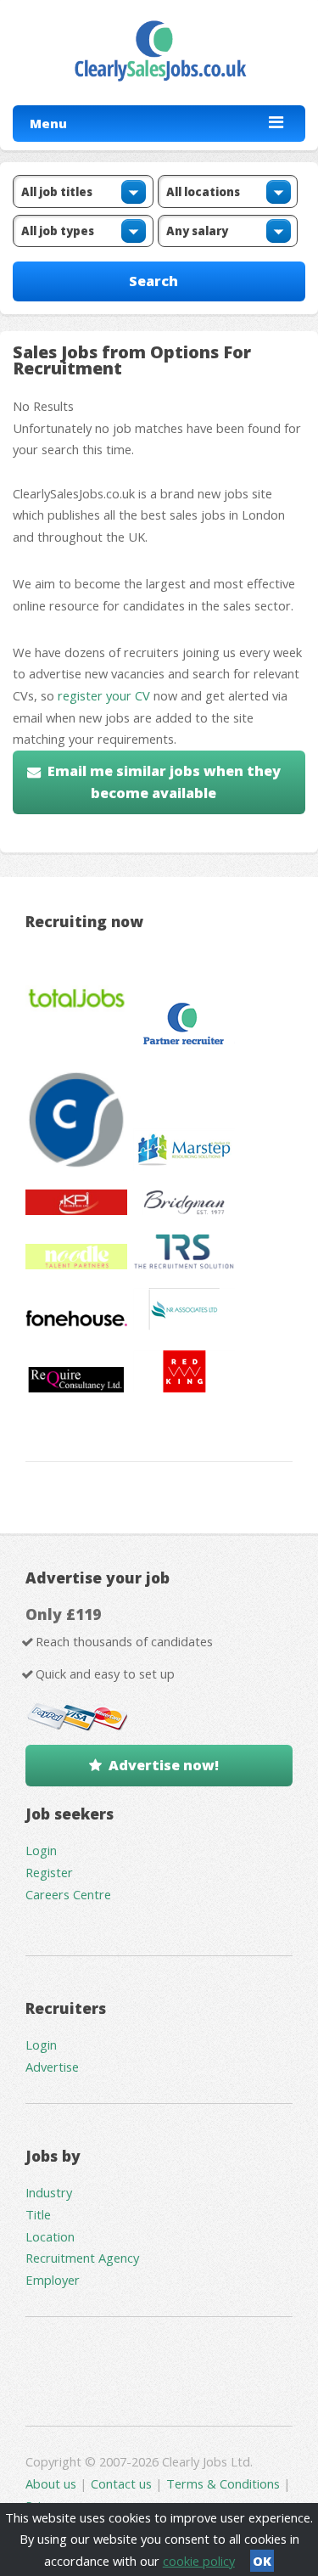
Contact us (123, 2483)
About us (53, 2483)
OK (262, 2561)
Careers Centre (68, 1894)
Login (41, 1850)
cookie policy (199, 2561)
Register (49, 1872)
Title (38, 2214)
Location (50, 2236)
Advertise (52, 2067)
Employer (53, 2280)
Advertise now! (164, 1765)
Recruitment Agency (82, 2258)
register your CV (104, 695)
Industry (49, 2192)
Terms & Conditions (223, 2483)
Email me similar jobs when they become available (164, 782)
